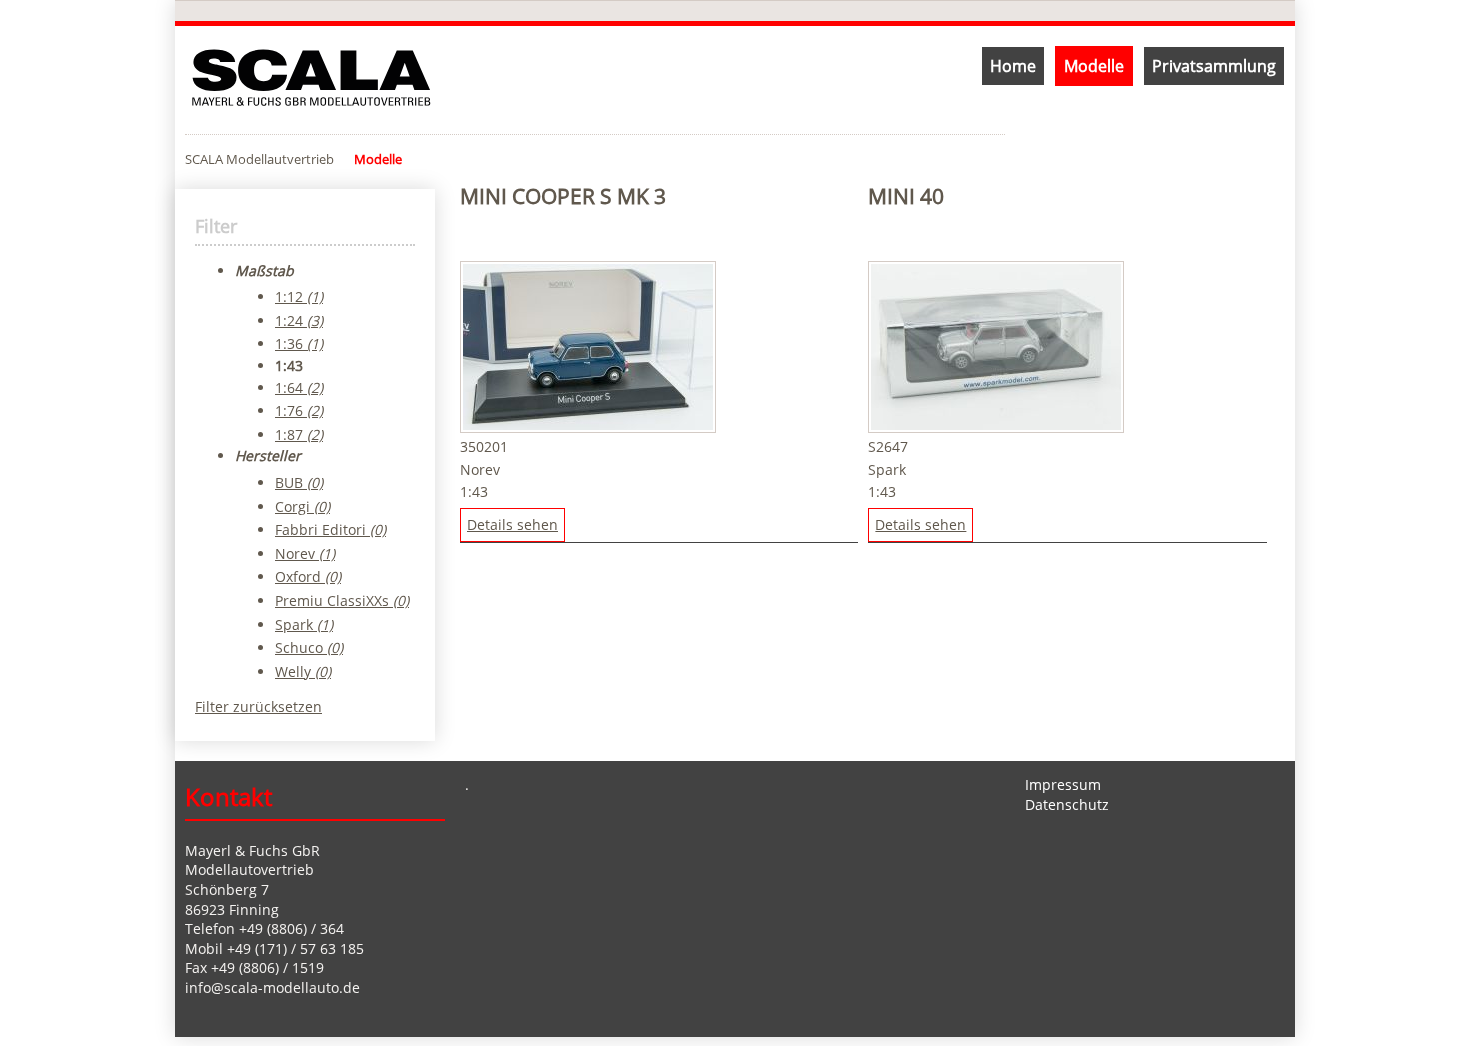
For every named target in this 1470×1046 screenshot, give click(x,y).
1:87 (299, 434)
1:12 (299, 296)
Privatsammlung (1214, 66)
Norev (480, 469)
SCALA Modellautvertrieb (259, 159)
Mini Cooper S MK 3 (563, 196)
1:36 (299, 343)
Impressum (1063, 784)
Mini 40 (906, 196)
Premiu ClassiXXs (342, 600)
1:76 (299, 410)
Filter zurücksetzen (258, 706)
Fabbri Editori (330, 529)
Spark (887, 469)
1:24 (299, 320)
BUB (299, 482)
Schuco (309, 647)
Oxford (308, 576)
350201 (484, 446)
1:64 (299, 387)
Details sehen (512, 524)
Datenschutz (1067, 804)
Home (1013, 66)
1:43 (474, 491)
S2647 (888, 446)
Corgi (302, 506)
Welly (303, 671)
